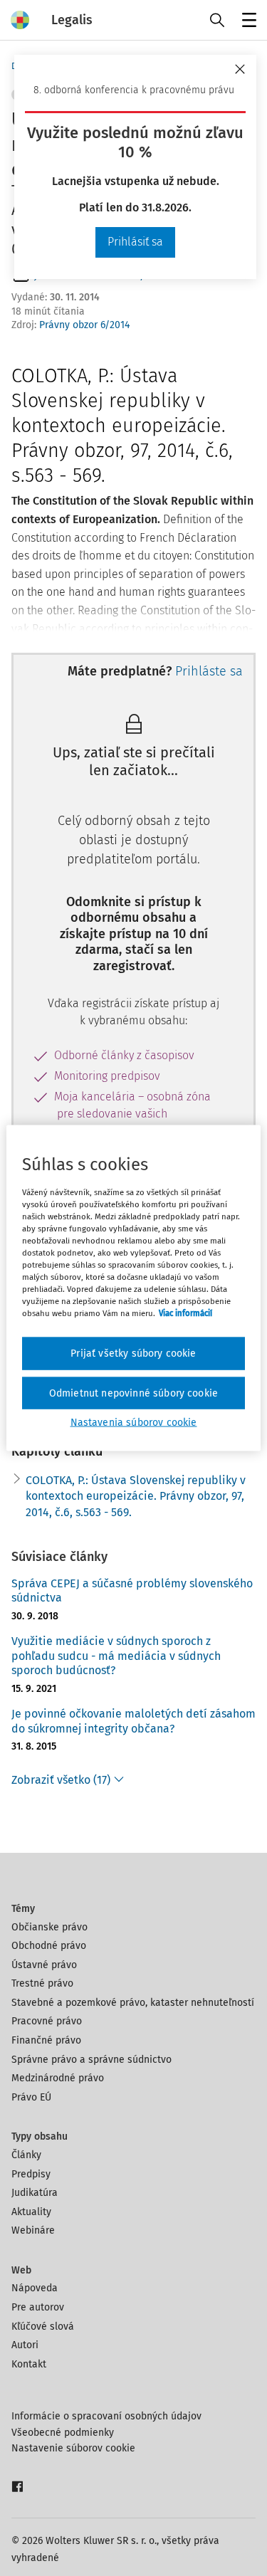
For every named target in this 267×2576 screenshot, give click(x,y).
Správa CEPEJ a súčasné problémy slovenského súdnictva (132, 1591)
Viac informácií (185, 1313)
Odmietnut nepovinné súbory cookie (133, 1393)
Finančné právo (46, 2040)
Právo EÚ (31, 2097)
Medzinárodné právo (58, 2078)
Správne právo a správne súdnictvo (91, 2060)
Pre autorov (38, 2307)
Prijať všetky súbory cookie (133, 1353)
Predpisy (31, 2174)
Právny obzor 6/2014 (84, 325)
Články (26, 2155)
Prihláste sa (209, 671)
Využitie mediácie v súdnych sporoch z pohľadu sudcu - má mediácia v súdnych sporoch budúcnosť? (116, 1656)
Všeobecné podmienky (63, 2433)
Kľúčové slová (43, 2327)
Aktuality (31, 2212)
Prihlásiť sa (135, 242)
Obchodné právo (49, 1946)
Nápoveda (35, 2288)
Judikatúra (35, 2193)
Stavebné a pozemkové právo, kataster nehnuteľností (133, 2003)
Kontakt (29, 2364)
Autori (25, 2345)
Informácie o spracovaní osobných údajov (106, 2416)
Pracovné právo (47, 2021)
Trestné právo (42, 1983)
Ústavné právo (44, 1965)
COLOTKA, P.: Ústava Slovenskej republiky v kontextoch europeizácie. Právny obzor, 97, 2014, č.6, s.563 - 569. (136, 1496)
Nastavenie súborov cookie (73, 2448)
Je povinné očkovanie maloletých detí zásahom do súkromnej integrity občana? (133, 1721)
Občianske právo (49, 1927)
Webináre (33, 2230)
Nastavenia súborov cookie (134, 1423)
